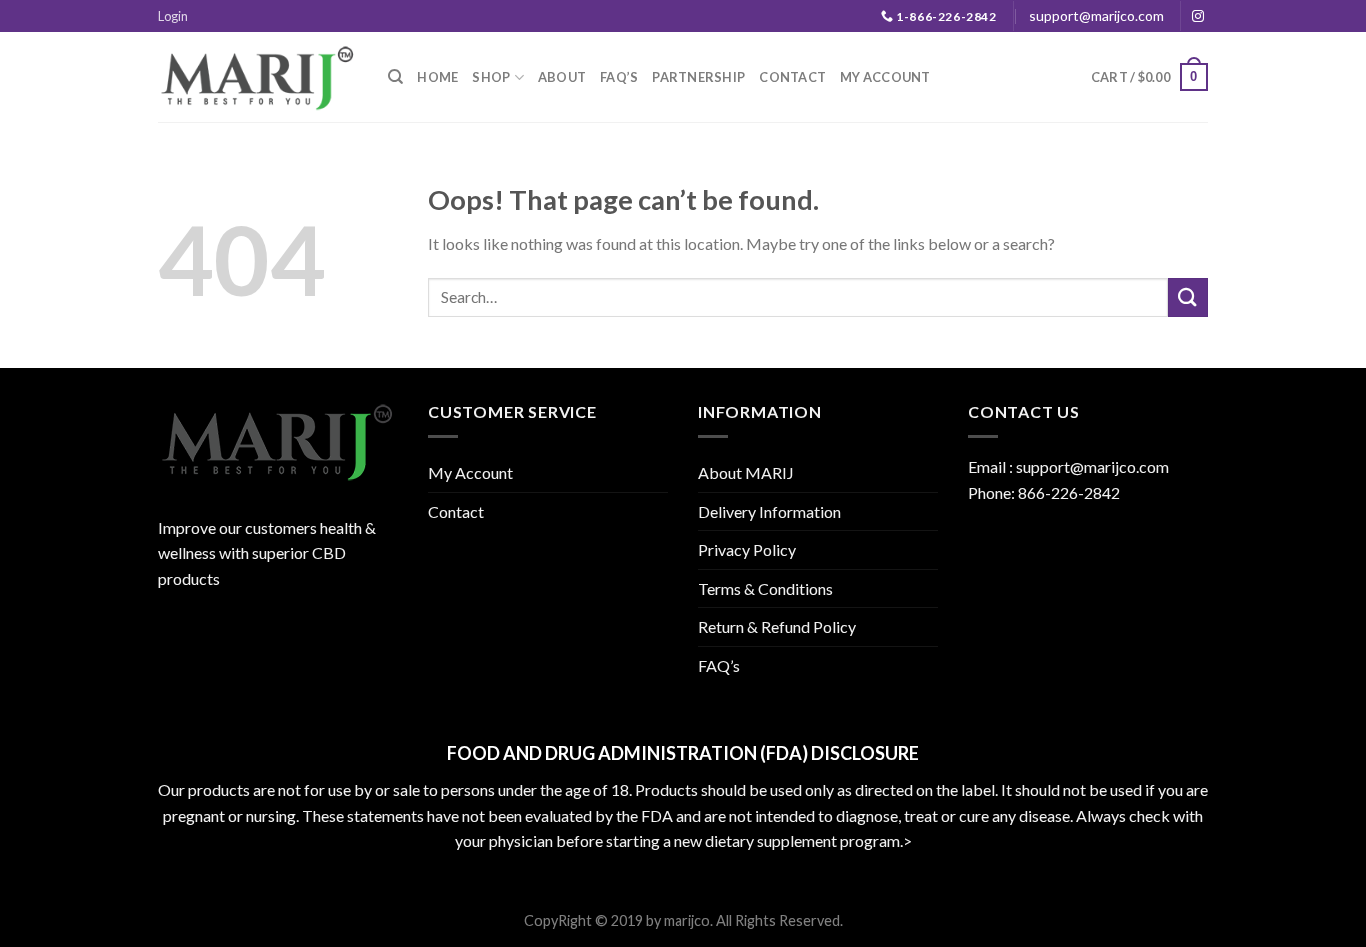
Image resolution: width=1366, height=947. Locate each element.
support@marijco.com (1096, 15)
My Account (885, 77)
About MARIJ (746, 472)
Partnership (698, 77)
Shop (491, 77)
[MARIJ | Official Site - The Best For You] (258, 77)
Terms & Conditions (765, 588)
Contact (792, 77)
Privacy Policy (747, 549)
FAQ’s (619, 77)
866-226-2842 (1069, 492)
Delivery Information (769, 511)
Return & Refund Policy (777, 626)
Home (437, 77)
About (562, 77)
